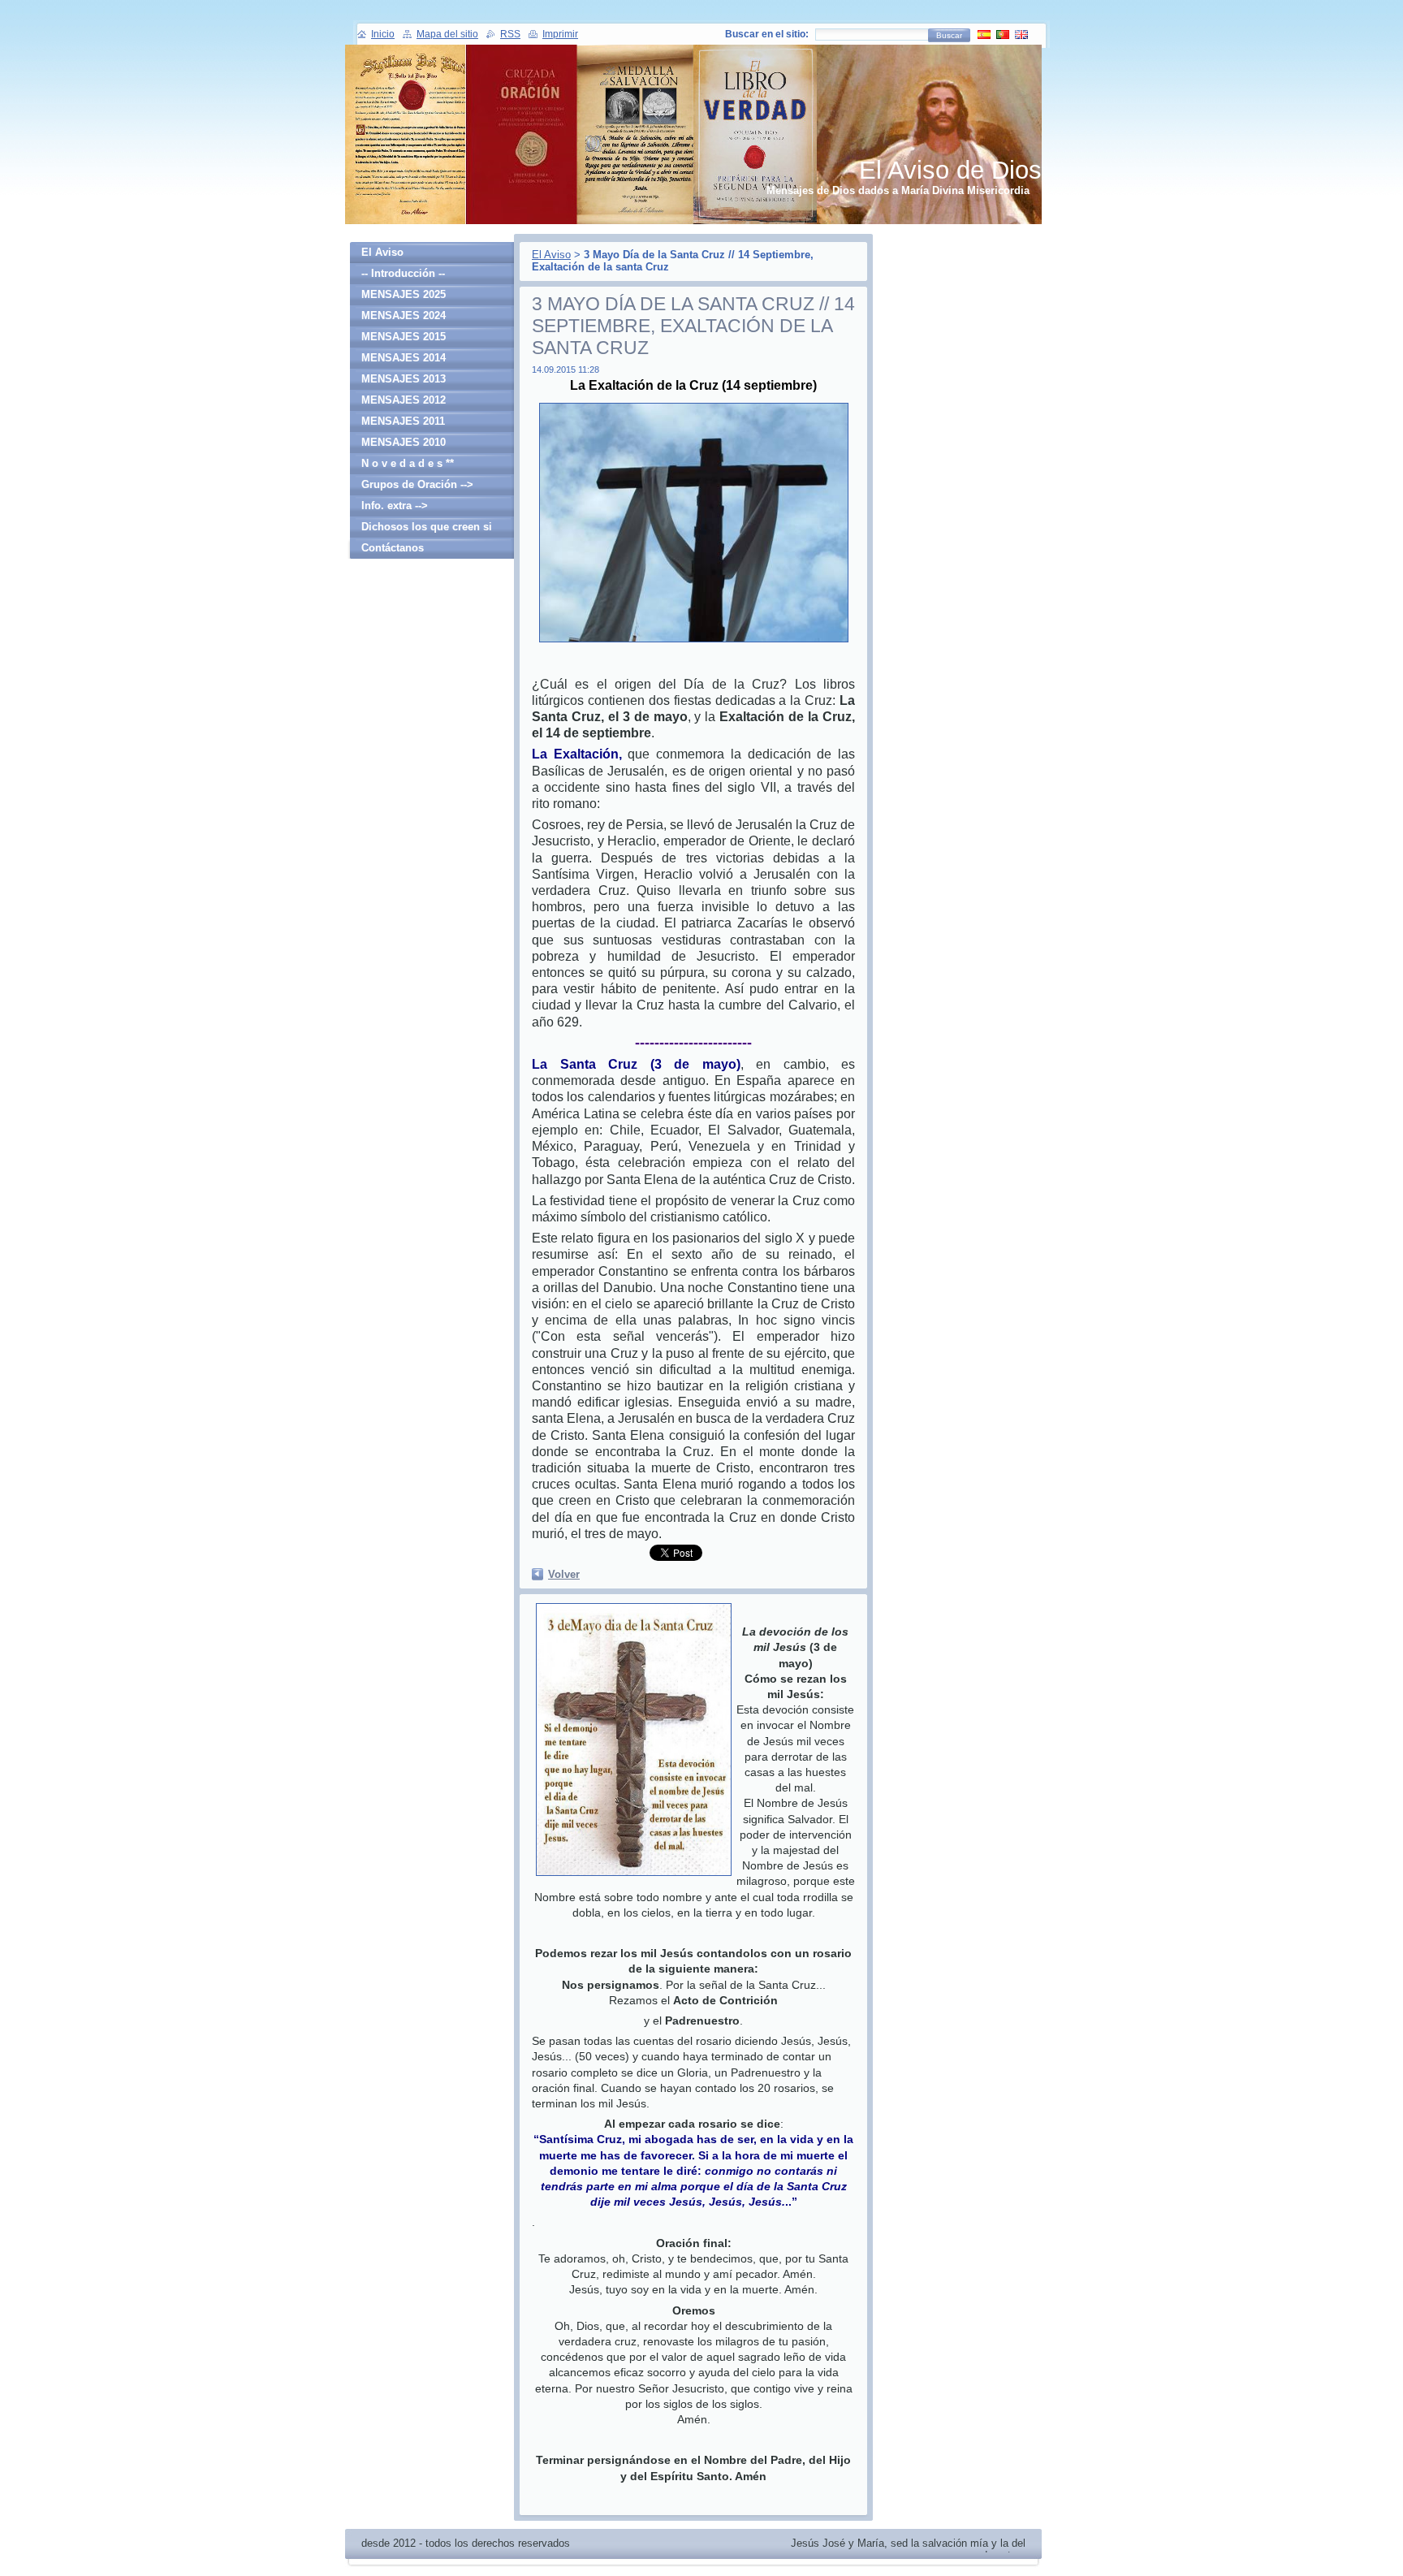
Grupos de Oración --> (417, 484)
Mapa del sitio (447, 34)
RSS (510, 34)
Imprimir (560, 34)
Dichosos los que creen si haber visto (427, 529)
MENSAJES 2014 (404, 358)
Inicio (383, 34)
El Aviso (551, 255)
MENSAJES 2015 (404, 337)
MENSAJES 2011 (403, 421)
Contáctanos (393, 548)
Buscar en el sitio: (767, 34)
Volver (564, 1574)
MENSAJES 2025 (404, 294)
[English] (1021, 34)
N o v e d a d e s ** (408, 463)
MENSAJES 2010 (404, 442)
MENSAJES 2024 (404, 316)
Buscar (949, 35)
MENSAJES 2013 (404, 379)
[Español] (984, 34)
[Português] (1003, 34)
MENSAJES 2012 (404, 400)
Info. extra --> (395, 506)
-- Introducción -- (403, 273)
